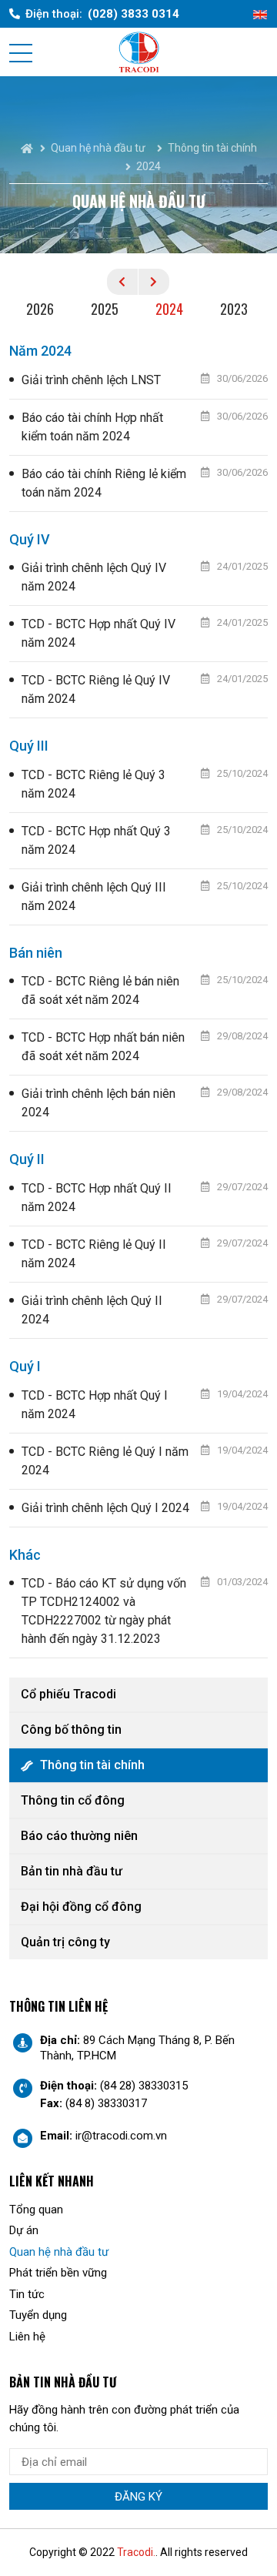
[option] (42, 311)
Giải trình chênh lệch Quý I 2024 (105, 1508)
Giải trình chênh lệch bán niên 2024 (98, 1103)
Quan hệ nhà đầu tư (59, 2252)
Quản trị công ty (65, 1942)
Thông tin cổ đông (73, 1800)
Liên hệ (27, 2337)
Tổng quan (36, 2210)
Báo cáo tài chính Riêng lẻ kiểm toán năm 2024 (104, 483)
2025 (105, 309)
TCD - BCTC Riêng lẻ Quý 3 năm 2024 (93, 784)
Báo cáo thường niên (79, 1836)
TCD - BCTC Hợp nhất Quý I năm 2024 (95, 1405)
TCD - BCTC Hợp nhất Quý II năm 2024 (97, 1198)
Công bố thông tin (71, 1730)
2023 (234, 309)
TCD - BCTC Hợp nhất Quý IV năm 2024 (98, 633)
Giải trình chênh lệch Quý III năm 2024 (94, 897)
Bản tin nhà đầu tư (72, 1871)
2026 (40, 309)
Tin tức (27, 2294)
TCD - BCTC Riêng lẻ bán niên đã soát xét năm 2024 (100, 990)
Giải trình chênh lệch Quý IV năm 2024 (94, 577)
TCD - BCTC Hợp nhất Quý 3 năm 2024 (96, 840)
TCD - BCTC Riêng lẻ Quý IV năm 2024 (96, 689)
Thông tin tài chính (92, 1765)
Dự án (24, 2230)
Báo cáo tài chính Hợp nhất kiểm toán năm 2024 (92, 427)
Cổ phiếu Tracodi (68, 1694)
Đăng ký (138, 2497)
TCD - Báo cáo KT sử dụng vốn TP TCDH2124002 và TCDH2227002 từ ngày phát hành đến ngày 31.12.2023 (104, 1611)
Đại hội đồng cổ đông (81, 1907)
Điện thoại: (102, 14)
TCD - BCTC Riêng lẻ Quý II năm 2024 (94, 1254)
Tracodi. (136, 2552)
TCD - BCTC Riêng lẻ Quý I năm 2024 (105, 1461)
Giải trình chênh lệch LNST (91, 380)
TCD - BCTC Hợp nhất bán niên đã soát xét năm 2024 (103, 1047)
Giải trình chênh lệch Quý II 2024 (92, 1310)
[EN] (260, 14)
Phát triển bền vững (58, 2273)
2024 (169, 309)
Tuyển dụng (38, 2315)
